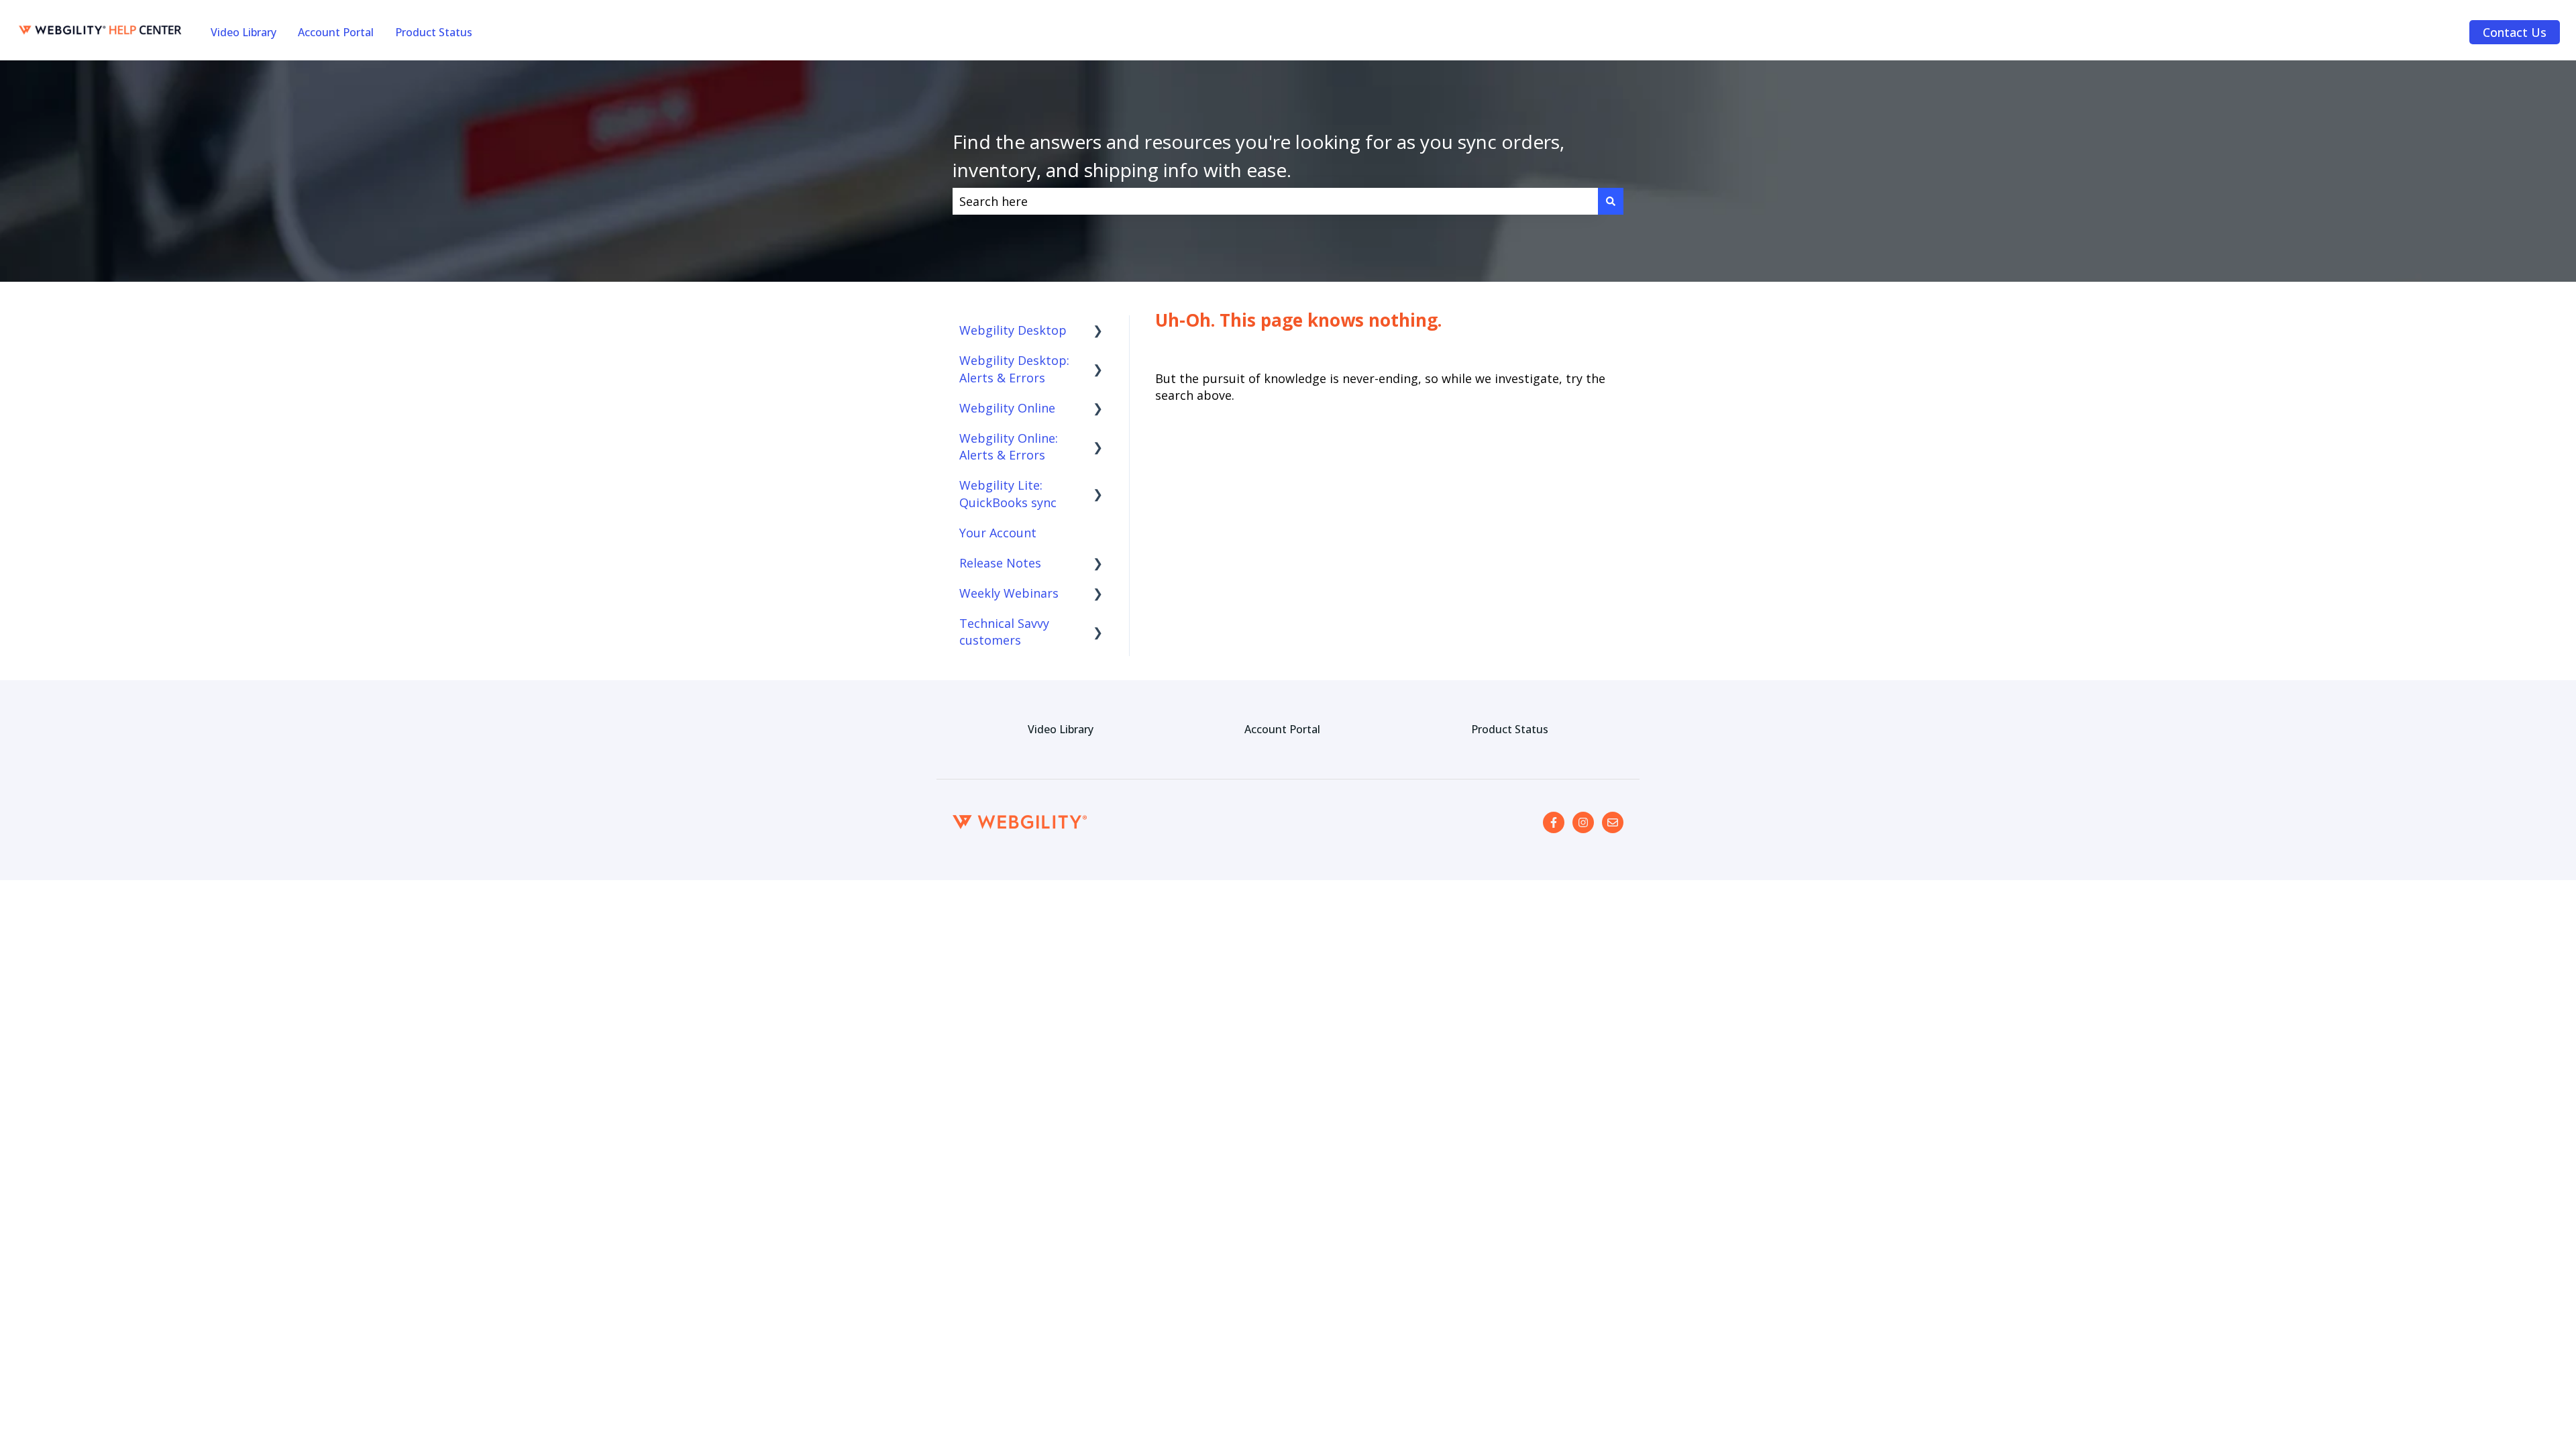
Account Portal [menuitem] (1282, 729)
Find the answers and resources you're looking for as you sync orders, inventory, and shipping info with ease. (1258, 156)
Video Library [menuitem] (1061, 729)
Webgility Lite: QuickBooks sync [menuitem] (1008, 493)
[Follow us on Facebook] (1554, 822)
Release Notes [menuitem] (1000, 563)
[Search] (1611, 202)
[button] (1098, 330)
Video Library (244, 32)
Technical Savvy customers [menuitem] (1004, 632)
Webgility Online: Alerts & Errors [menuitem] (1009, 446)
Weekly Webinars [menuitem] (1009, 593)
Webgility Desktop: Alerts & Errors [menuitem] (1014, 369)
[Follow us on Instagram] (1583, 822)
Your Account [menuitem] (998, 533)
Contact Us (2515, 32)
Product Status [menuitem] (1510, 729)
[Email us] (1613, 822)
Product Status (434, 32)
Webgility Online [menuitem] (1007, 408)
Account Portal (336, 32)
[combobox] (1275, 202)
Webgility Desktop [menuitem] (1013, 330)
